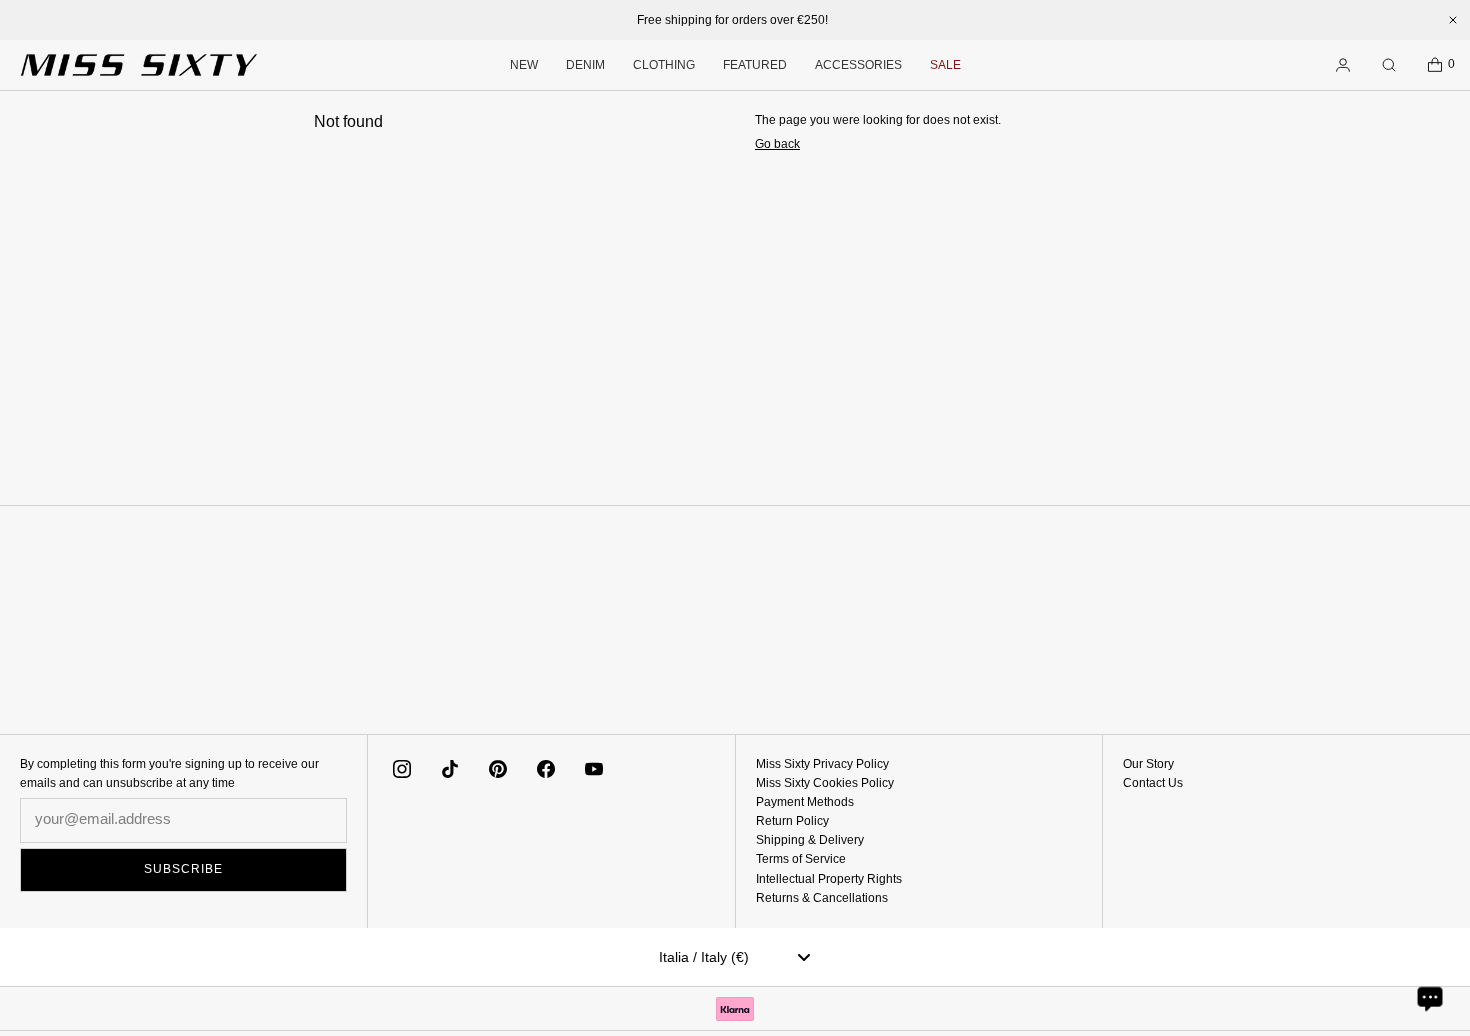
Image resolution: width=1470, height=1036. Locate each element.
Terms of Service (801, 859)
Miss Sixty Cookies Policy (825, 783)
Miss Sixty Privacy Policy (822, 764)
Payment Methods (805, 802)
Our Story (1148, 764)
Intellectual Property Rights (829, 879)
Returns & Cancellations (822, 898)
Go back (777, 144)
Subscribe (183, 869)
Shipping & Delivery (810, 840)
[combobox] (735, 957)
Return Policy (792, 821)
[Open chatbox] (1430, 998)
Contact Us (1153, 783)
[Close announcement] (1453, 20)
